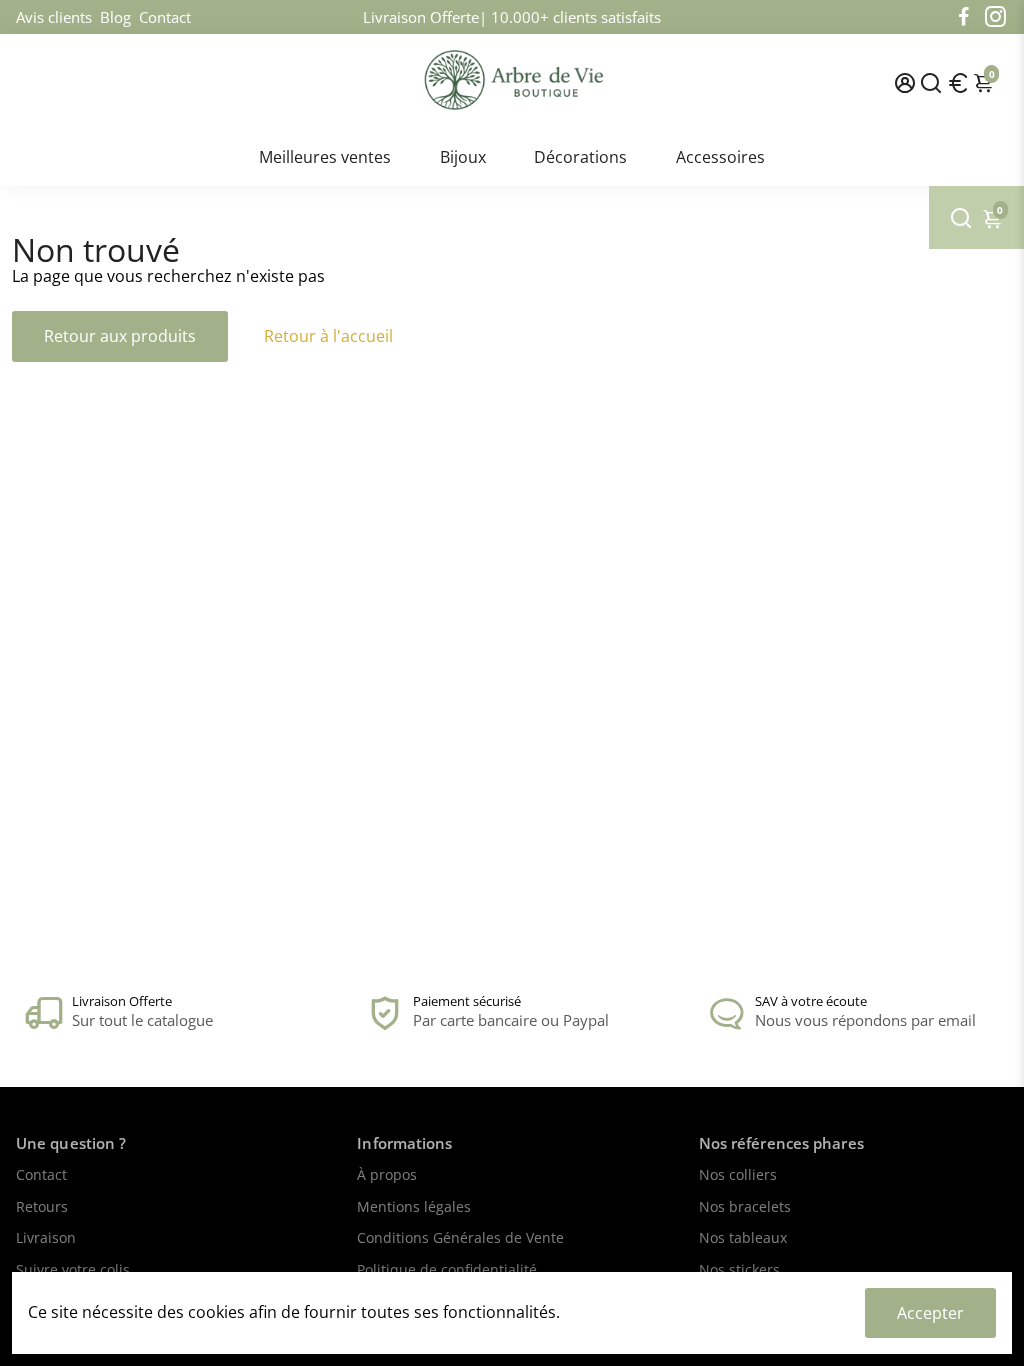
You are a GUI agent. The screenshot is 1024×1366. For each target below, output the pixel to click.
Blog (115, 17)
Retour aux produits (120, 336)
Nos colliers (738, 1176)
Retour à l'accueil (328, 336)
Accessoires (720, 157)
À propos (387, 1176)
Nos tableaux (743, 1239)
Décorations (580, 157)
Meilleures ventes (325, 157)
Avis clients (54, 17)
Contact (165, 17)
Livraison (46, 1239)
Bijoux (463, 157)
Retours (42, 1208)
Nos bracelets (745, 1208)
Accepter (930, 1313)
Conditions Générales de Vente (460, 1239)
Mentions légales (414, 1208)
